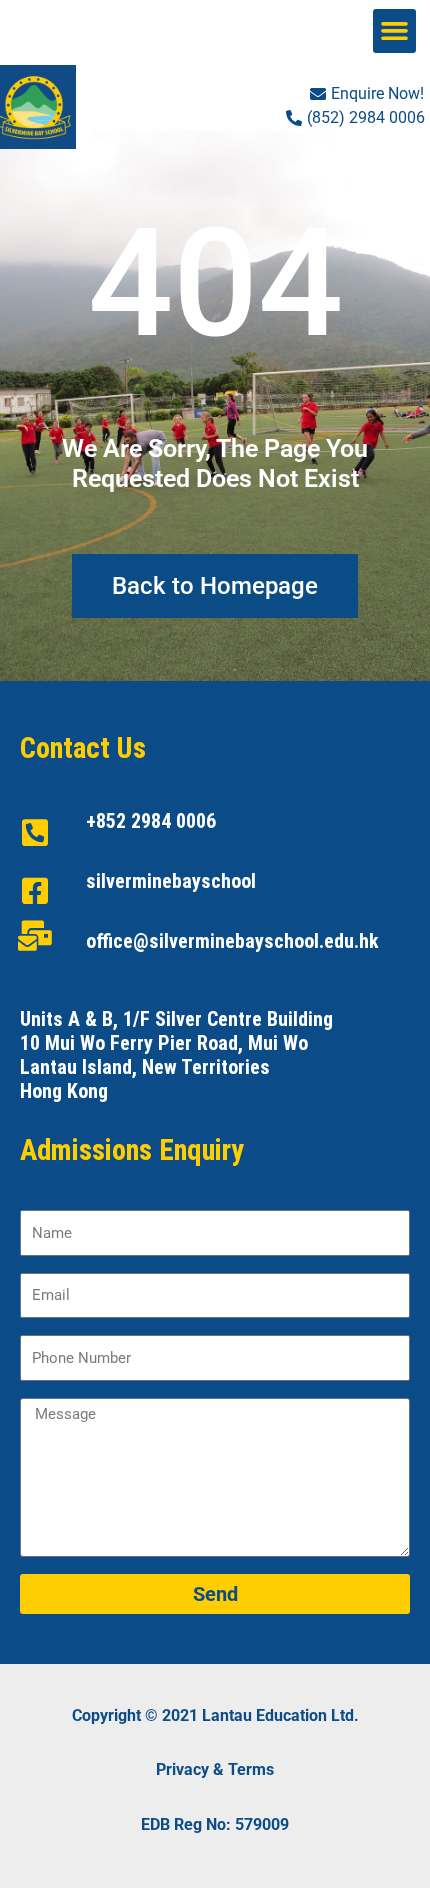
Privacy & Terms (215, 1769)
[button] (395, 31)
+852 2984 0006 (151, 821)
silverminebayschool (171, 881)
